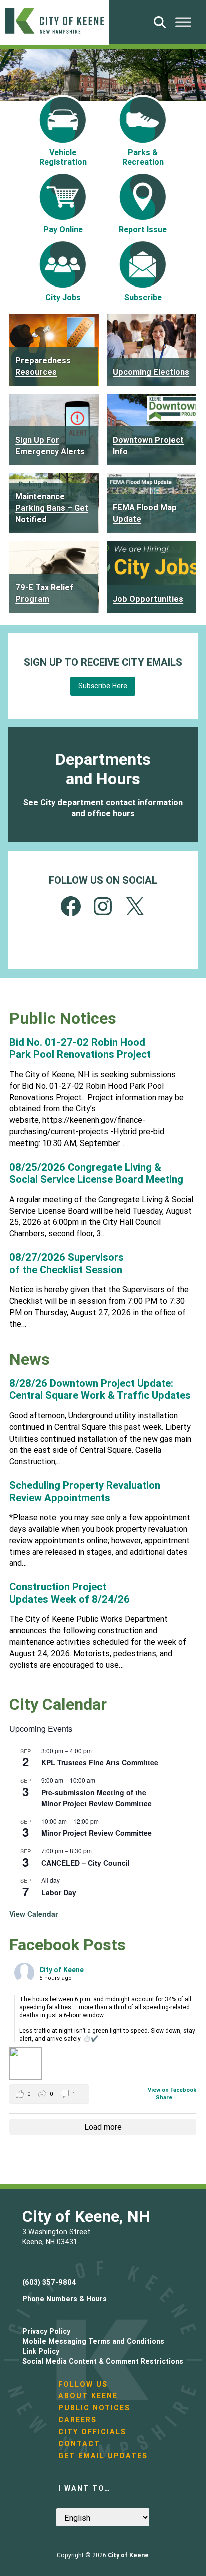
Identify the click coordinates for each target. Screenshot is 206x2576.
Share (164, 2097)
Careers (78, 2420)
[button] (49, 2094)
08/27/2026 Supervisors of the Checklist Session (67, 1263)
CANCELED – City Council (86, 1863)
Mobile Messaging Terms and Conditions (93, 2341)
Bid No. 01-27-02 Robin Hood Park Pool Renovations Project (80, 1048)
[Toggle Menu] (183, 22)
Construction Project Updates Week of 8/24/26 (70, 1593)
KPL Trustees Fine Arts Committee (100, 1762)
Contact (79, 2444)
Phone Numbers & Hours (65, 2299)
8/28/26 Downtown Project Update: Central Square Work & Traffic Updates (100, 1389)
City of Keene (128, 2555)
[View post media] (26, 2063)
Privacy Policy (46, 2331)
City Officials (92, 2432)
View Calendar (34, 1914)
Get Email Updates (103, 2456)
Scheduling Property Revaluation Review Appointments (85, 1491)
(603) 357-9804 (49, 2282)
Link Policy (41, 2351)
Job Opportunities (148, 599)
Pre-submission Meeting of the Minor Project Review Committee (97, 1798)
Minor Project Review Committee (97, 1833)
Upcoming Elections (151, 372)
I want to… (84, 2488)
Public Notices (94, 2408)
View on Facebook (172, 2090)
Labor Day (59, 1892)
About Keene (88, 2396)
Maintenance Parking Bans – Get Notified (52, 508)
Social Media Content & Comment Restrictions (103, 2361)
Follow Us (83, 2384)
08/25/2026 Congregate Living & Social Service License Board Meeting (96, 1173)
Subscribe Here (103, 686)
